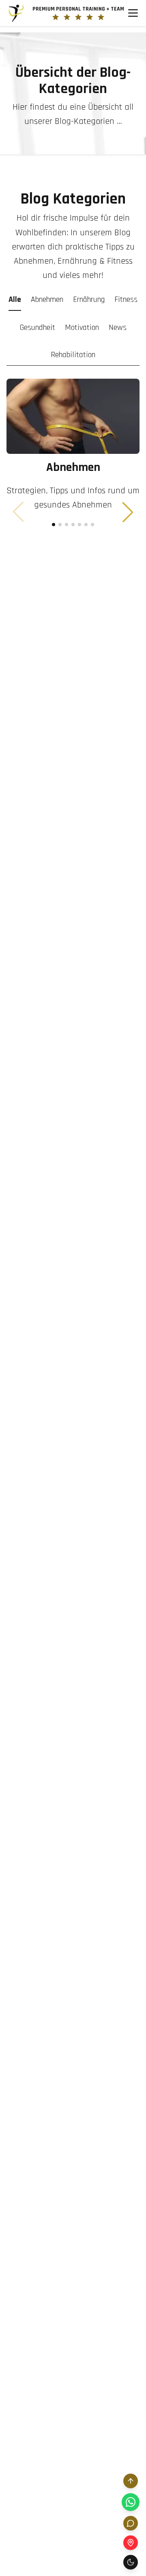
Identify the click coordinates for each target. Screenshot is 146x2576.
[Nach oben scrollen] (131, 2481)
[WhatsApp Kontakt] (131, 2502)
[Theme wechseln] (131, 2562)
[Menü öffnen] (133, 13)
